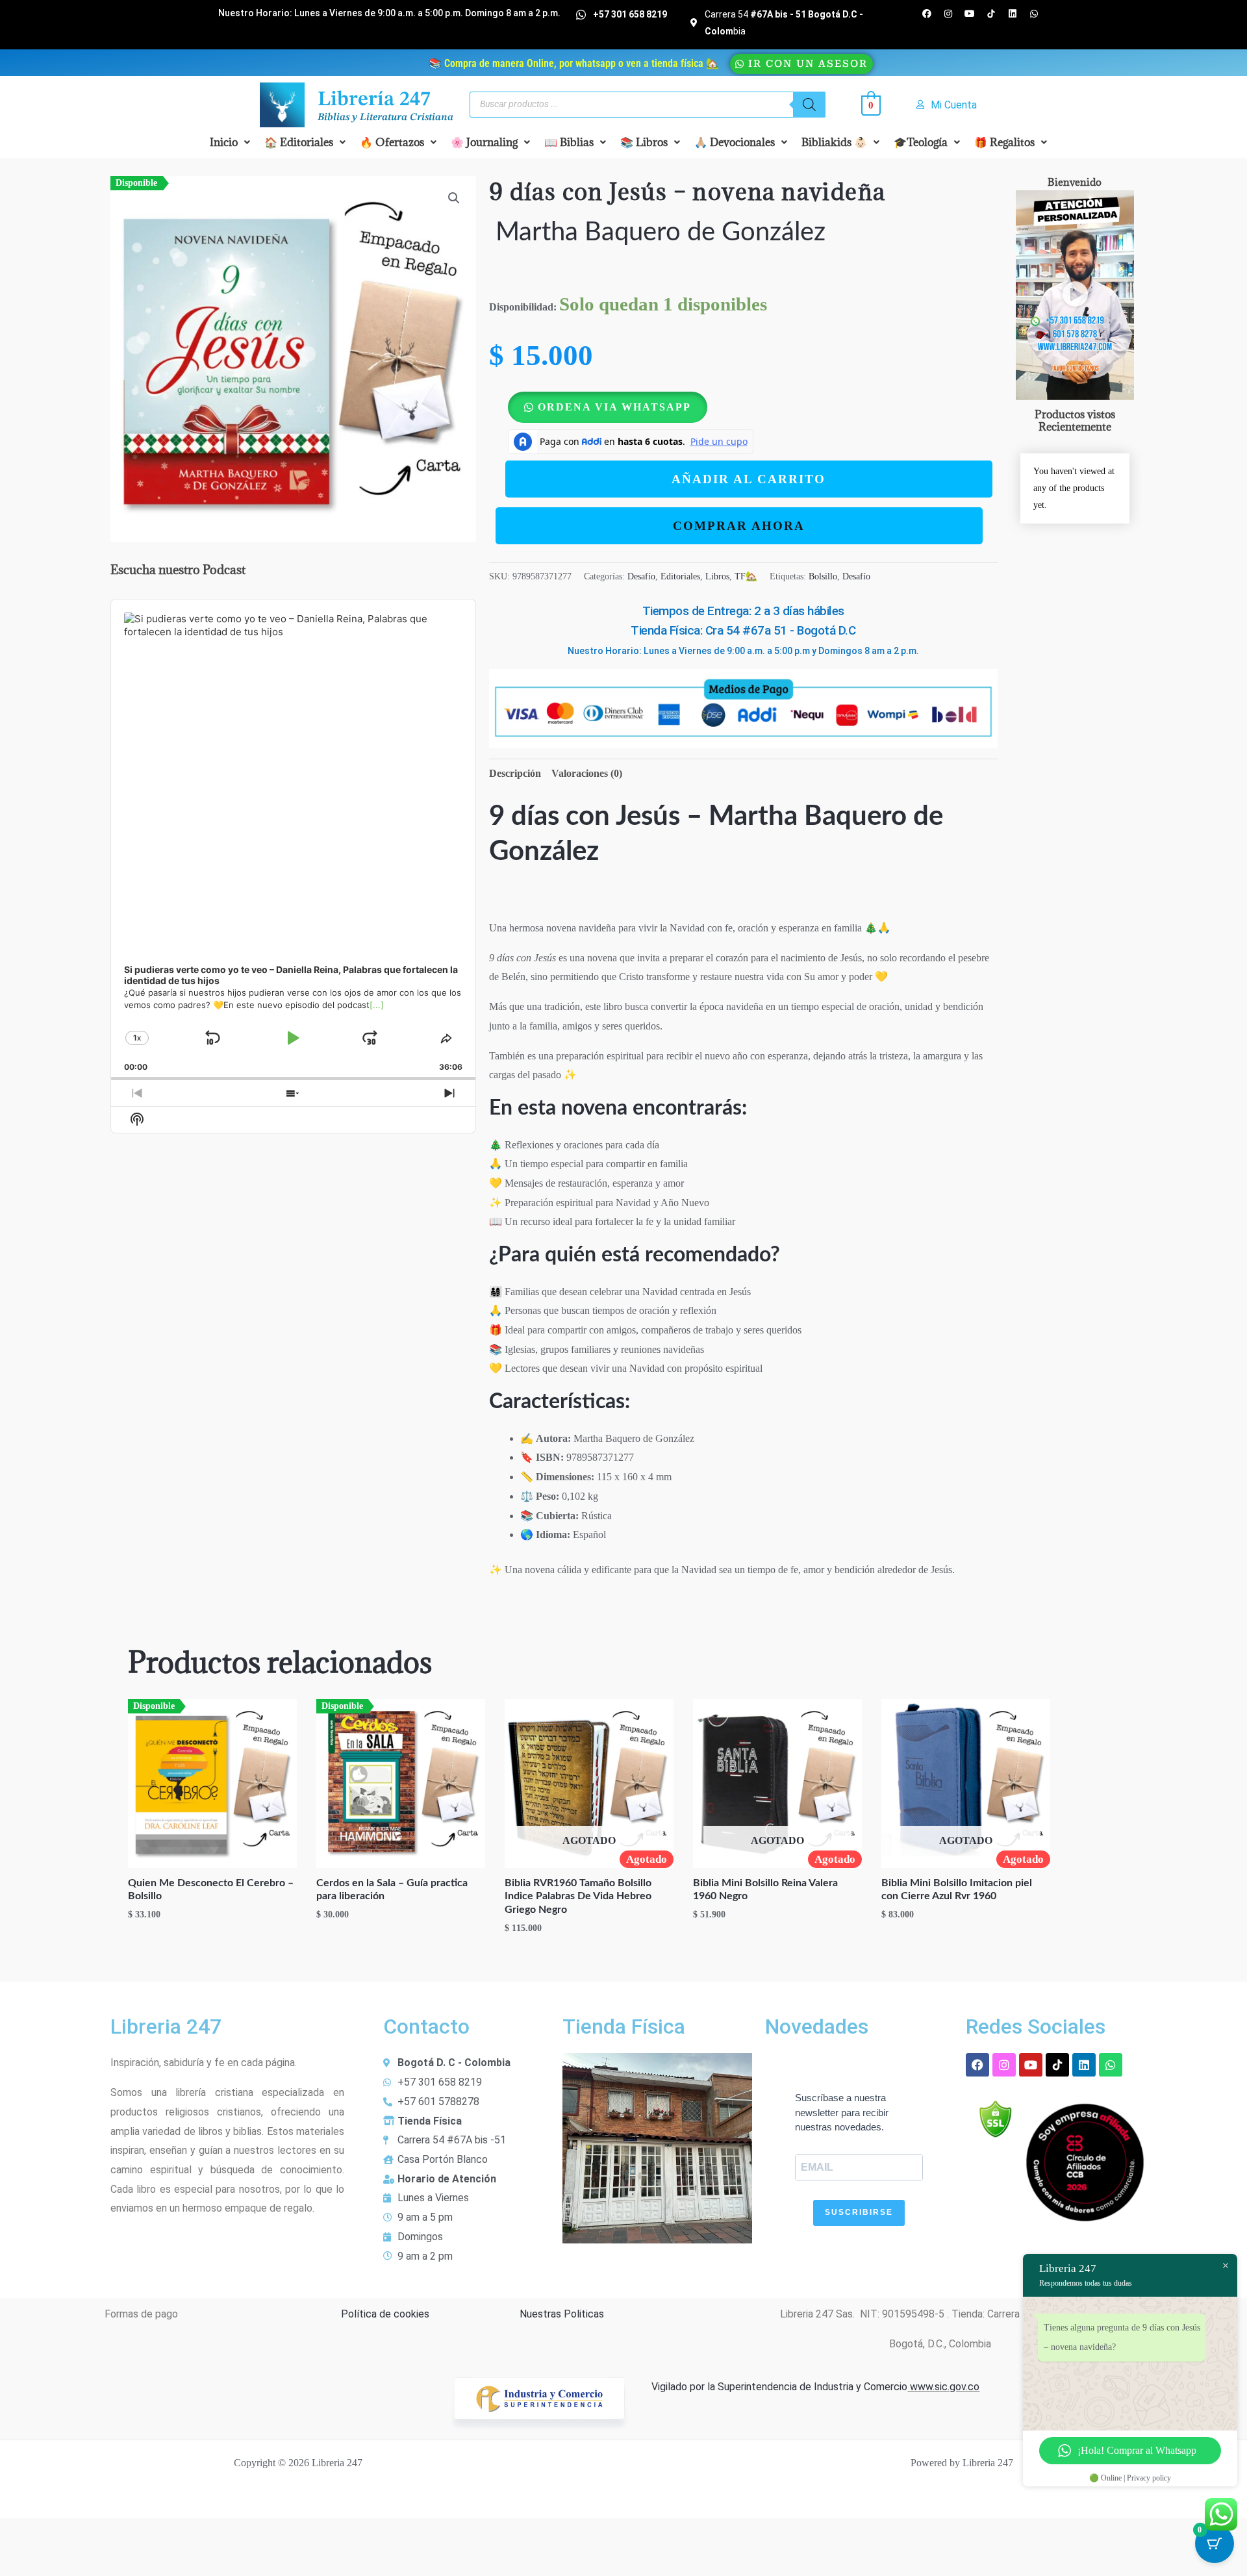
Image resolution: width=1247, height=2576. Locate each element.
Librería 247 (374, 100)
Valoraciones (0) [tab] (587, 773)
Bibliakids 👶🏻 (834, 142)
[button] (230, 142)
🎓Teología (921, 142)
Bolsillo (823, 576)
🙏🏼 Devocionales (735, 142)
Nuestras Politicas (562, 2314)
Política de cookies (385, 2314)
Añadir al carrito (749, 479)
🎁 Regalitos (1004, 142)
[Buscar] (809, 105)
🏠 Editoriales (299, 142)
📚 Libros (644, 142)
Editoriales (680, 576)
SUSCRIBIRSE (859, 2212)
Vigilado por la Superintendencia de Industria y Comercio (779, 2387)
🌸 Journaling (484, 142)
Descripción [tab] (515, 773)
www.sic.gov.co (943, 2387)
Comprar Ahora (739, 526)
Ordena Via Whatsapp (614, 407)
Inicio (224, 142)
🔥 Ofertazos (392, 142)
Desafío (641, 576)
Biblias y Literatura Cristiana (385, 118)
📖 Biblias (569, 142)
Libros (717, 576)
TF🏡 (746, 576)
